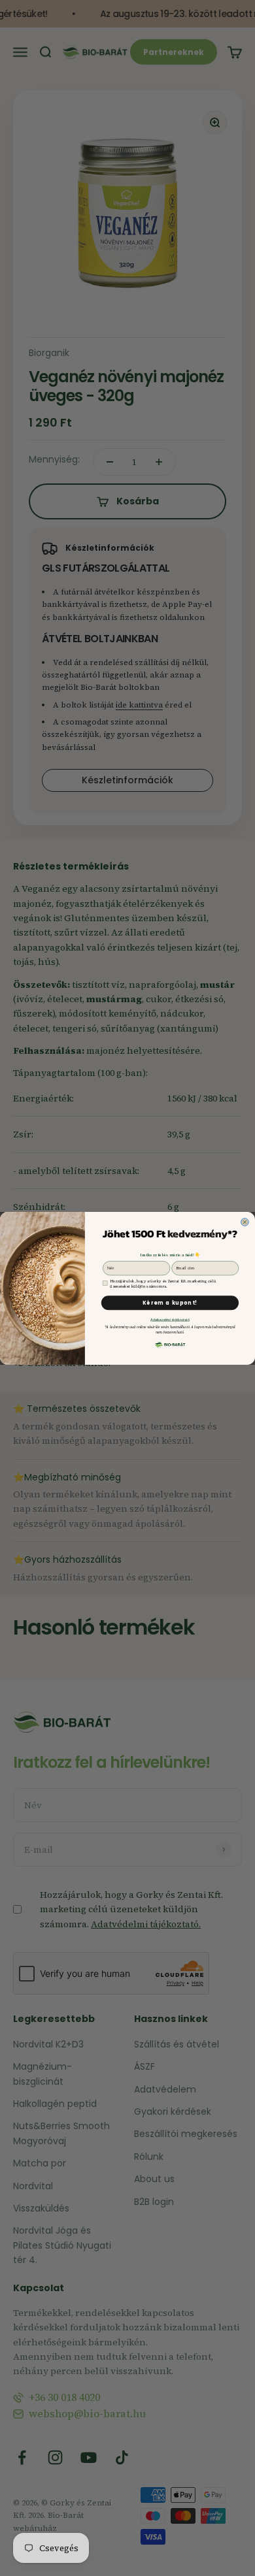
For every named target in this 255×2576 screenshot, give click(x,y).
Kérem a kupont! (170, 1302)
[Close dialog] (245, 1222)
